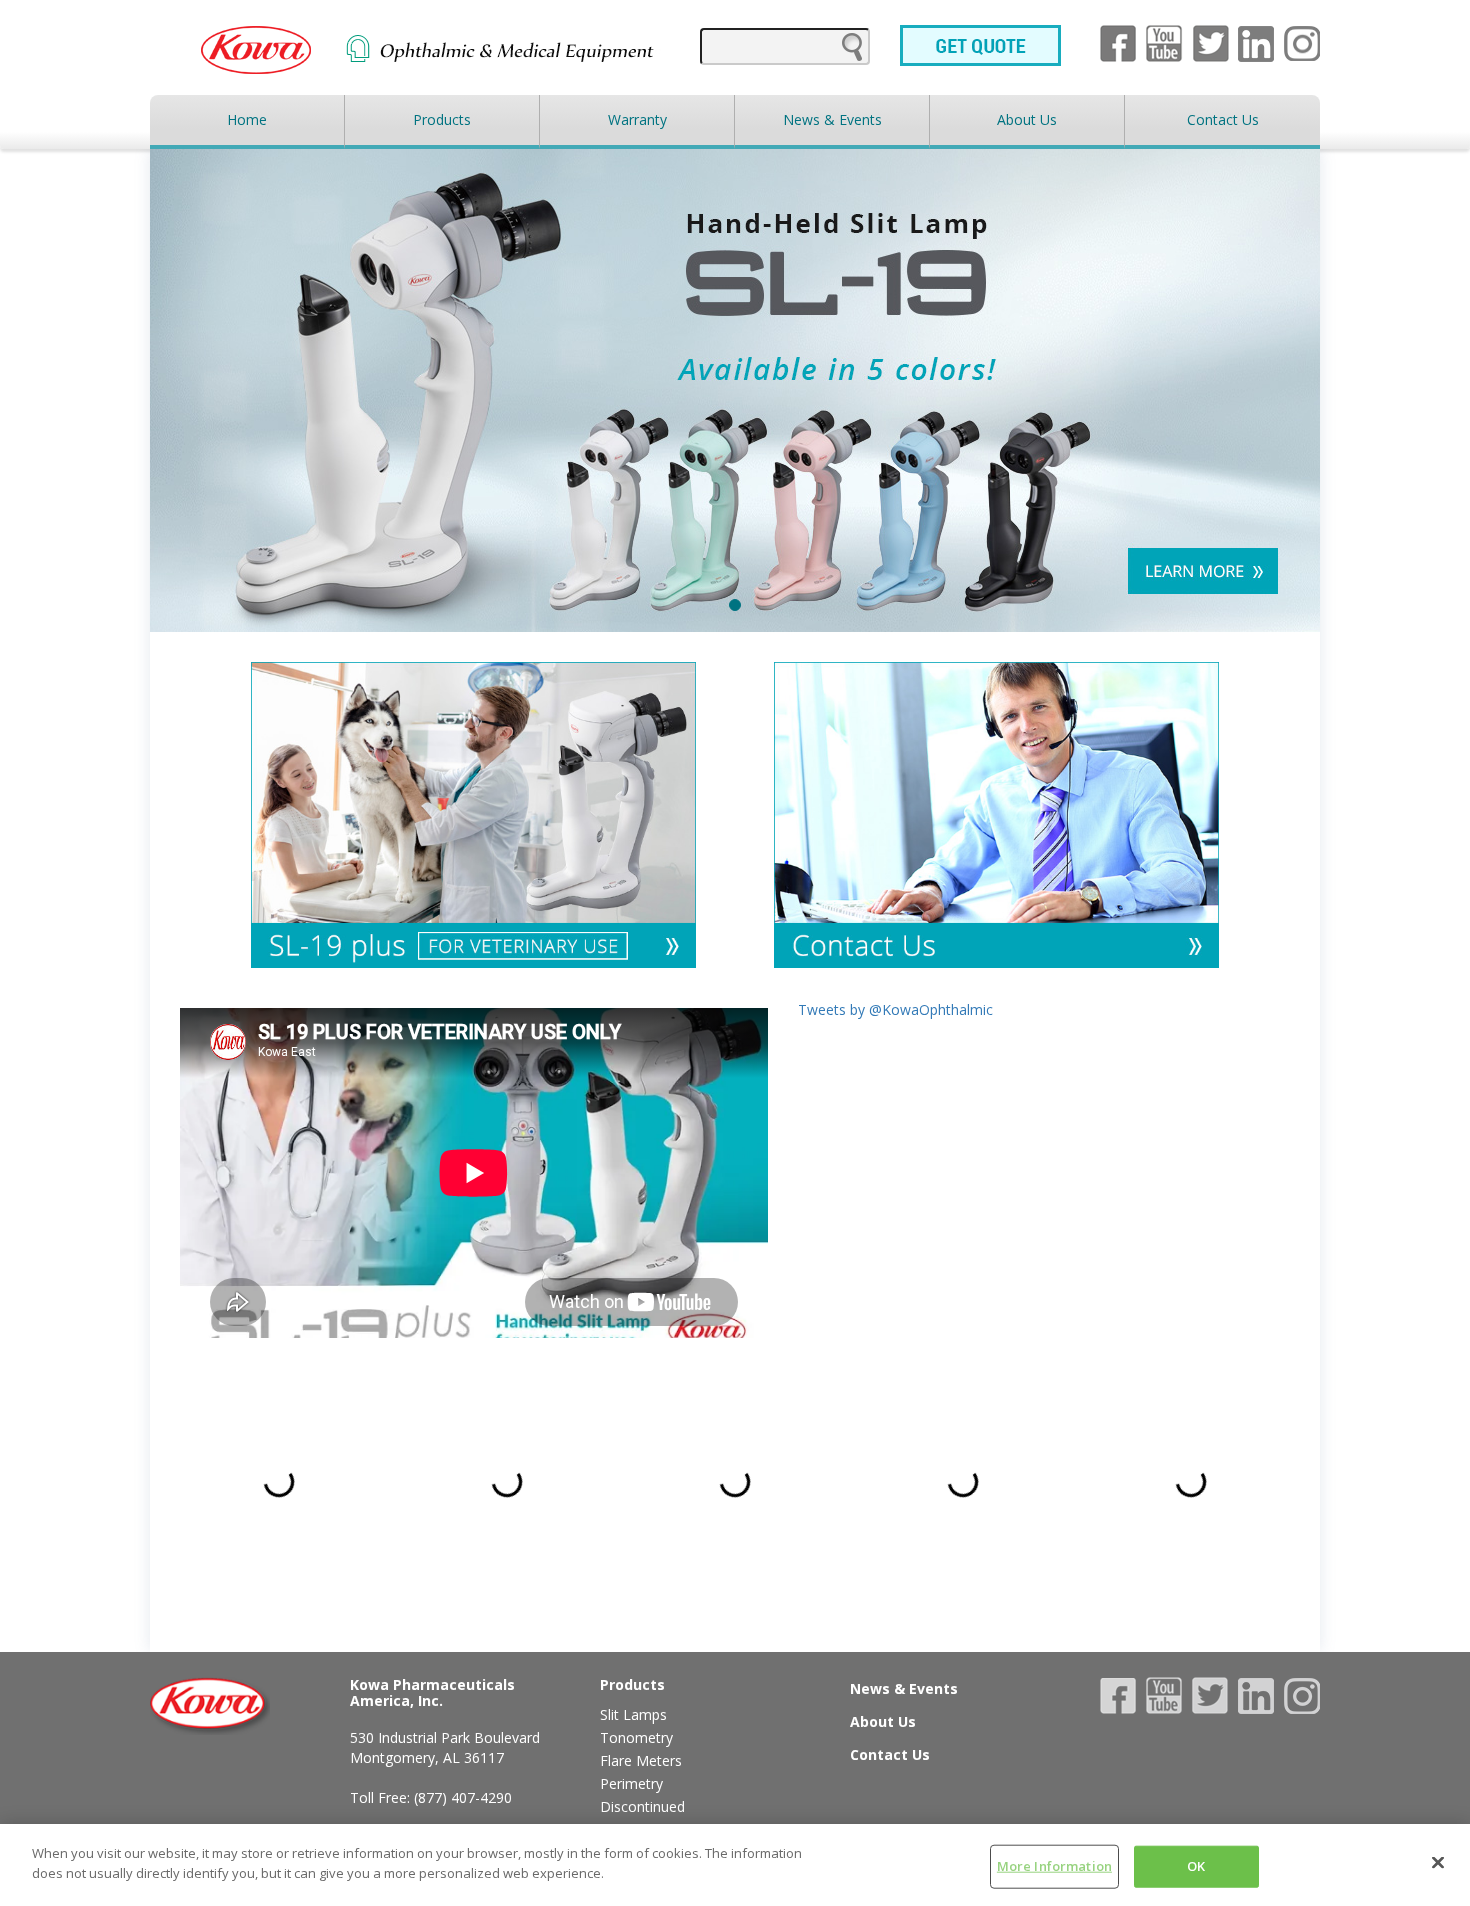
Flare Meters (641, 1760)
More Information (1054, 1866)
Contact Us (1223, 119)
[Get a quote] (985, 45)
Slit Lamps (633, 1714)
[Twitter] (1216, 43)
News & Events (832, 119)
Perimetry (631, 1783)
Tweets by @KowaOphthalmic (895, 1009)
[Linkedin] (1261, 1696)
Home (247, 119)
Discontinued (642, 1806)
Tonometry (636, 1737)
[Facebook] (1123, 43)
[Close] (1438, 1862)
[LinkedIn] (1261, 44)
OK (1196, 1866)
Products (442, 119)
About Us (1027, 119)
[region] (735, 1865)
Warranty (637, 119)
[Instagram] (1302, 44)
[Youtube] (1169, 43)
